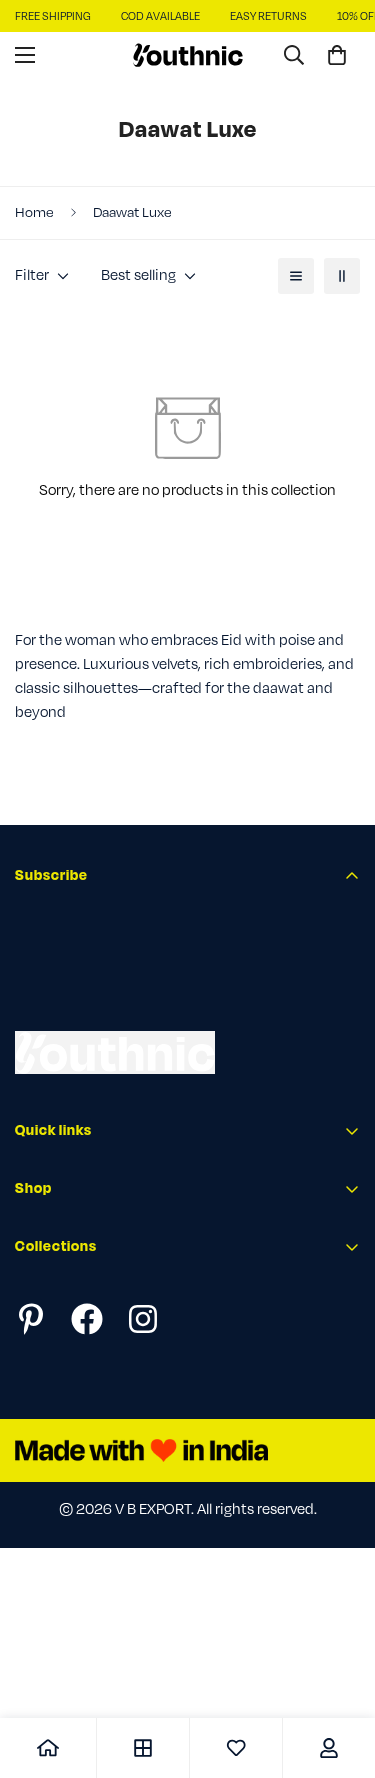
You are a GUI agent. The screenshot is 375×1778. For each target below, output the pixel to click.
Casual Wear (56, 1283)
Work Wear (50, 1317)
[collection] (143, 1748)
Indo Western (59, 1351)
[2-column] (342, 276)
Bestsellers (50, 1396)
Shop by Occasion (75, 1430)
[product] (48, 1748)
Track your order (69, 1474)
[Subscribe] (338, 992)
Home (34, 212)
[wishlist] (236, 1748)
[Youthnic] (188, 55)
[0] (337, 55)
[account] (329, 1748)
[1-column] (296, 276)
